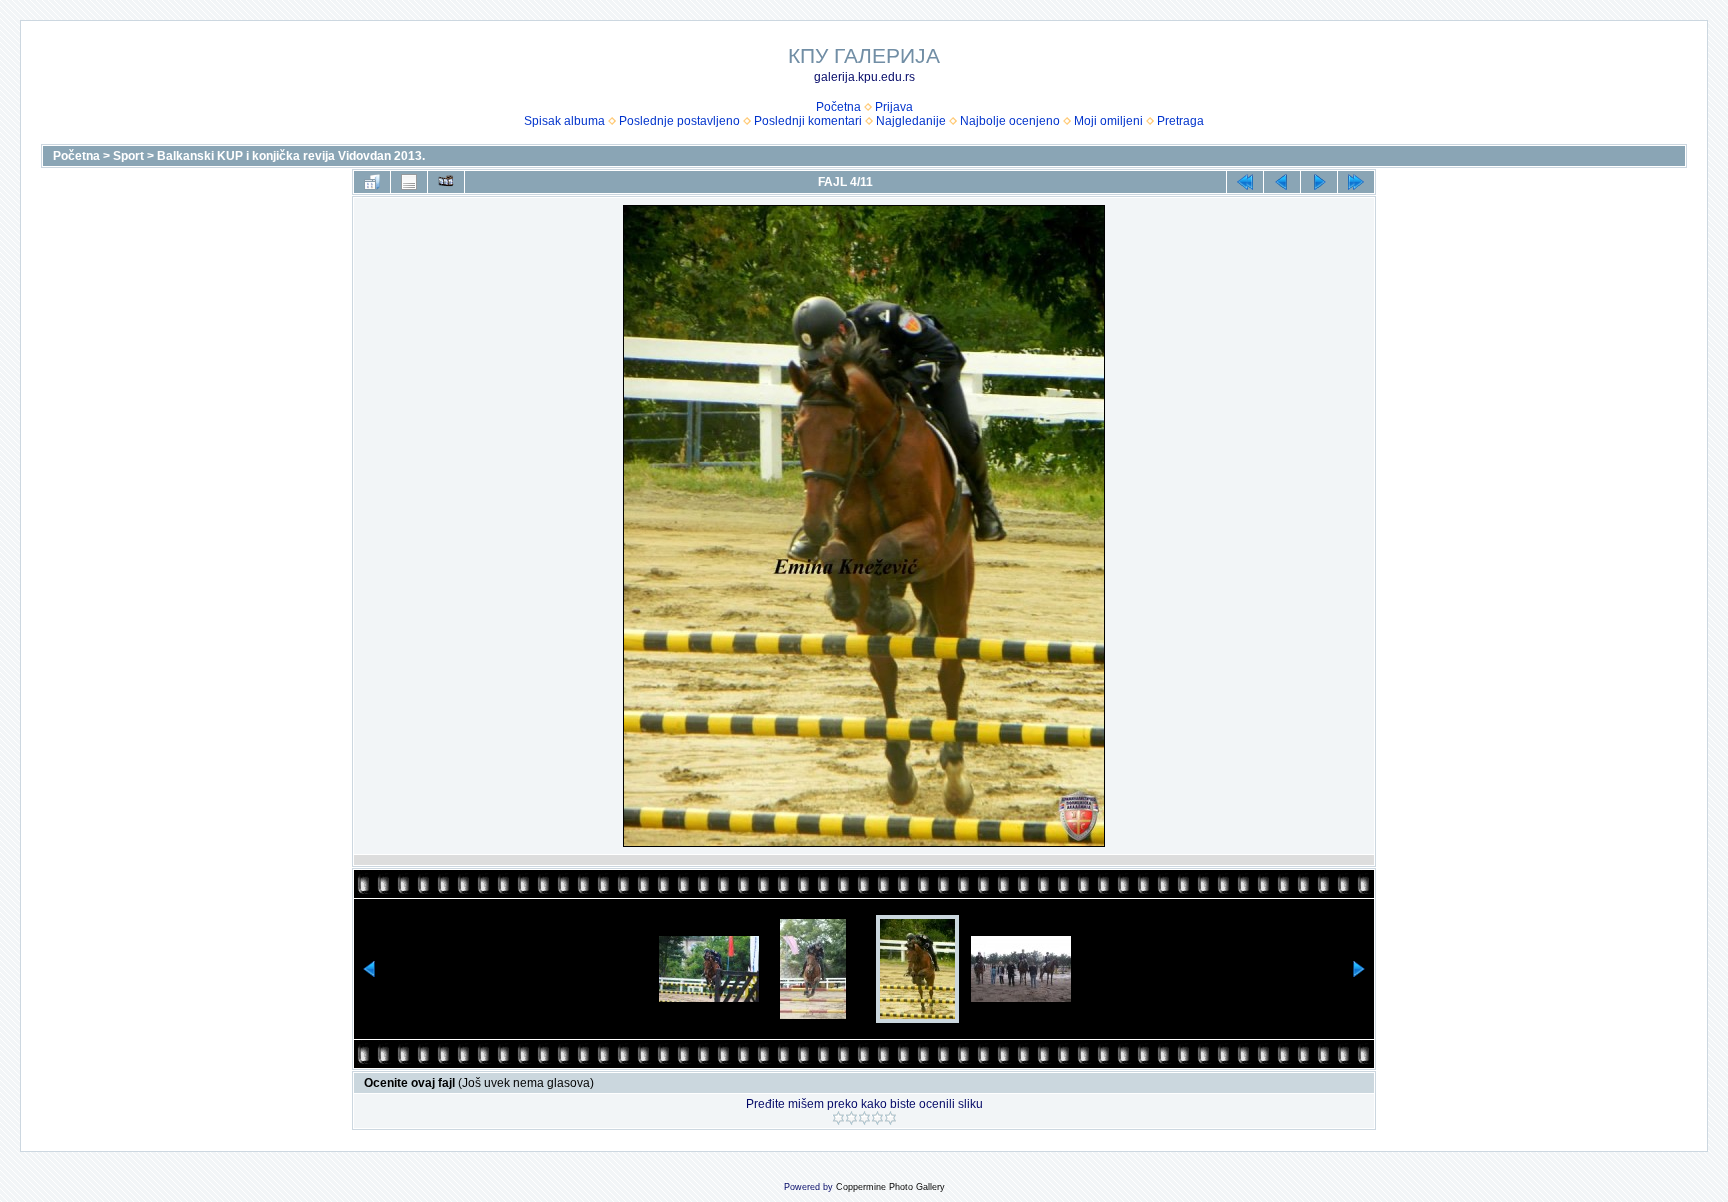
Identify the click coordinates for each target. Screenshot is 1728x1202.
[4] (877, 1118)
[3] (864, 1118)
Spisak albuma (564, 121)
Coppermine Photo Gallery (890, 1187)
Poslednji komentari (808, 121)
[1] (838, 1118)
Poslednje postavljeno (679, 121)
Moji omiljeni (1108, 121)
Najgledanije (911, 121)
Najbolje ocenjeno (1010, 121)
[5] (890, 1118)
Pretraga (1180, 121)
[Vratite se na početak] (1245, 182)
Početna (838, 107)
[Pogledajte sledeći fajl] (1319, 182)
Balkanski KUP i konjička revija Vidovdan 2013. (291, 156)
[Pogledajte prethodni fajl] (1282, 182)
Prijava (894, 107)
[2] (851, 1118)
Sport (128, 156)
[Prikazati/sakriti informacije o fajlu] (409, 182)
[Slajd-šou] (446, 182)
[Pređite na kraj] (1356, 182)
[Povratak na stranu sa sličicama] (372, 182)
